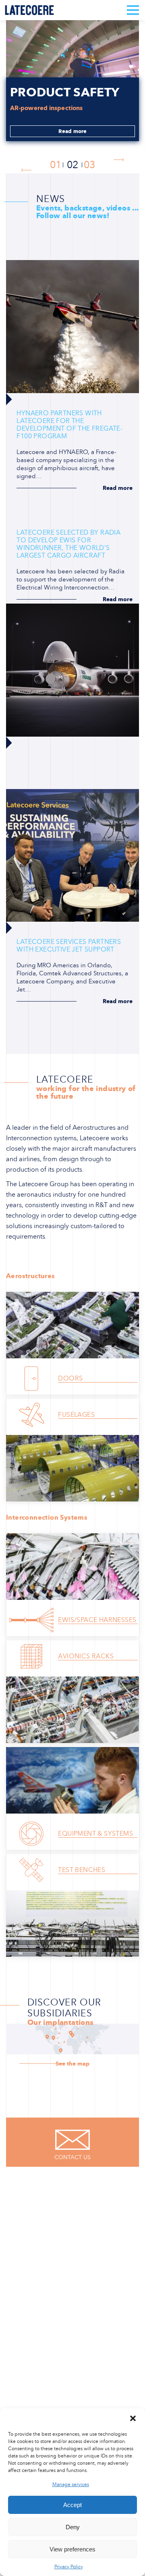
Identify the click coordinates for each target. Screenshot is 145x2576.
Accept (72, 2505)
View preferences (72, 2549)
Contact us (72, 2157)
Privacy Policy (69, 2567)
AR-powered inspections (47, 108)
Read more (73, 131)
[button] (133, 2418)
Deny (73, 2527)
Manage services (71, 2484)
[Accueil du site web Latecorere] (29, 10)
